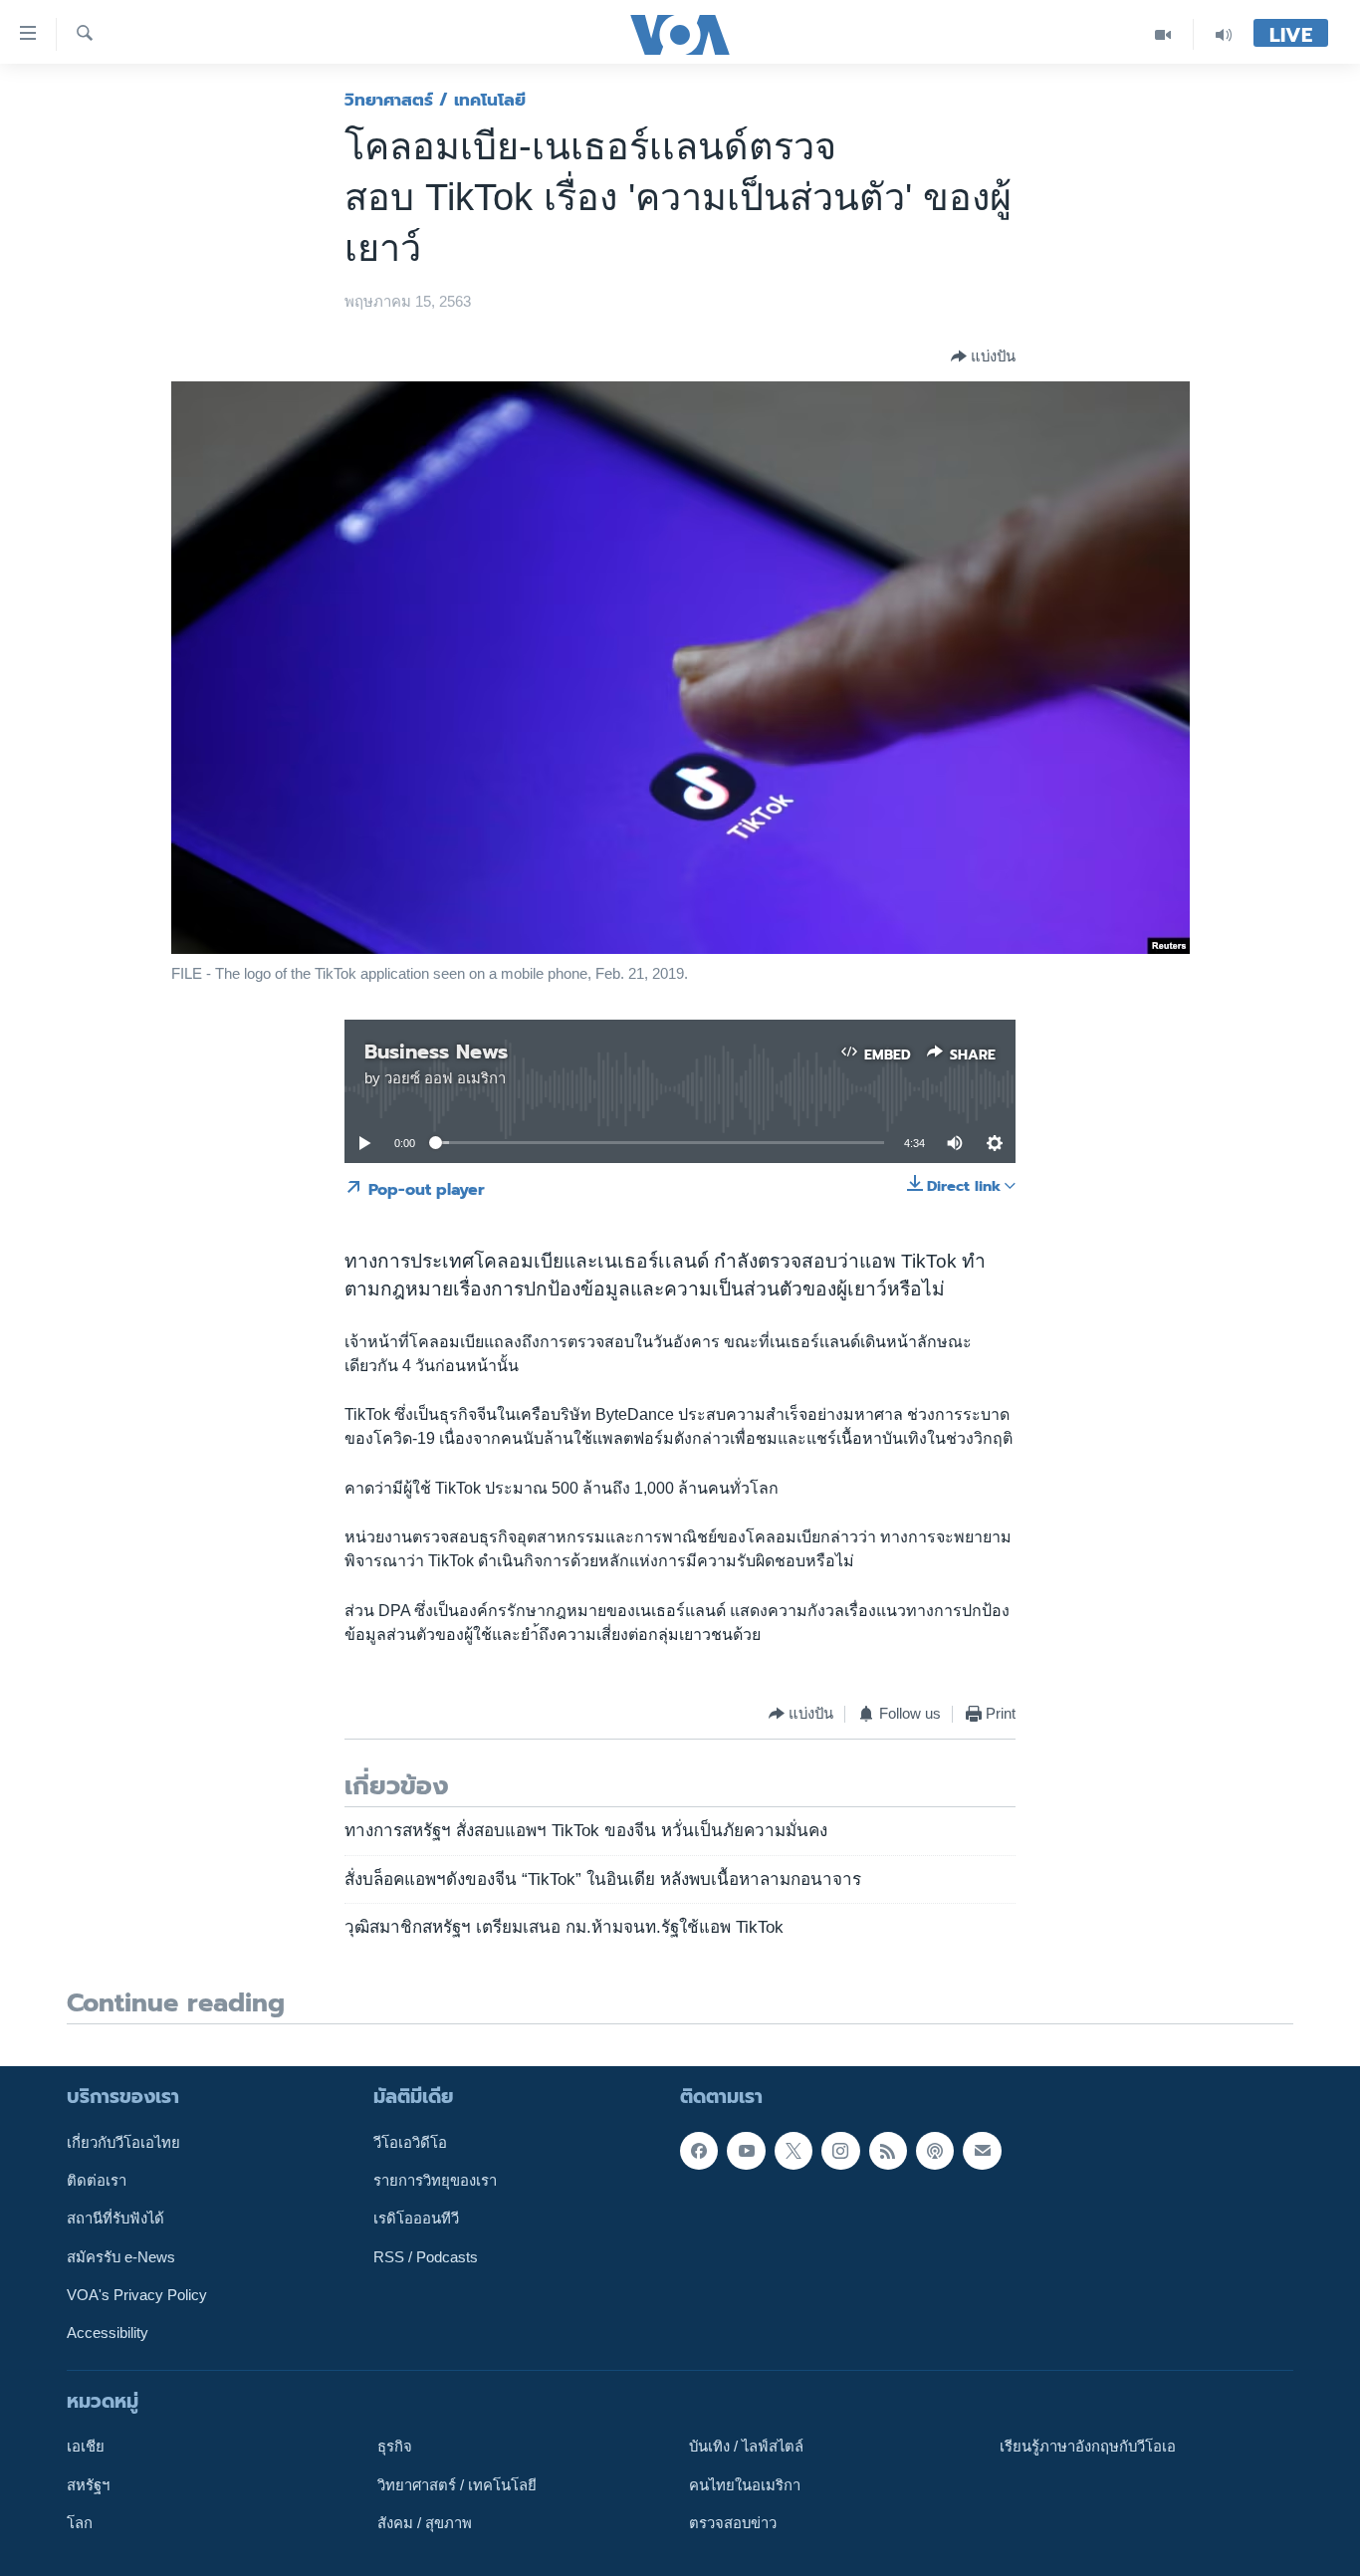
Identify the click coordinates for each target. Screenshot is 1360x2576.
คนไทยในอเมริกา (745, 2484)
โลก (80, 2523)
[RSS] (888, 2150)
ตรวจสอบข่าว (733, 2523)
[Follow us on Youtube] (746, 2150)
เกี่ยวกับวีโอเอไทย (123, 2142)
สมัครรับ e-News (121, 2256)
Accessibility (108, 2333)
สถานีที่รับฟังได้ (115, 2219)
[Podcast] (935, 2150)
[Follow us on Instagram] (840, 2150)
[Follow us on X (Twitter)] (793, 2150)
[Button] (983, 356)
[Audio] (1224, 34)
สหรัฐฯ (88, 2484)
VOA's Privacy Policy (137, 2295)
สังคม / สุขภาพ (425, 2523)
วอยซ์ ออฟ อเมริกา (445, 1078)
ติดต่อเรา (97, 2181)
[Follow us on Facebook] (699, 2150)
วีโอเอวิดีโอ (410, 2142)
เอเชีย (86, 2447)
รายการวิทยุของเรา (435, 2181)
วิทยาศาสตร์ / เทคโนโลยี (435, 100)
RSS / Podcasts (426, 2256)
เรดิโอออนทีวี (416, 2219)
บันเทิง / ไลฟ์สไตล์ (746, 2447)
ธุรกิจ (395, 2447)
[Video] (1163, 34)
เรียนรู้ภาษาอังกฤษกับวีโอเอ (1088, 2447)
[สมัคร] (982, 2150)
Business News (436, 1052)
